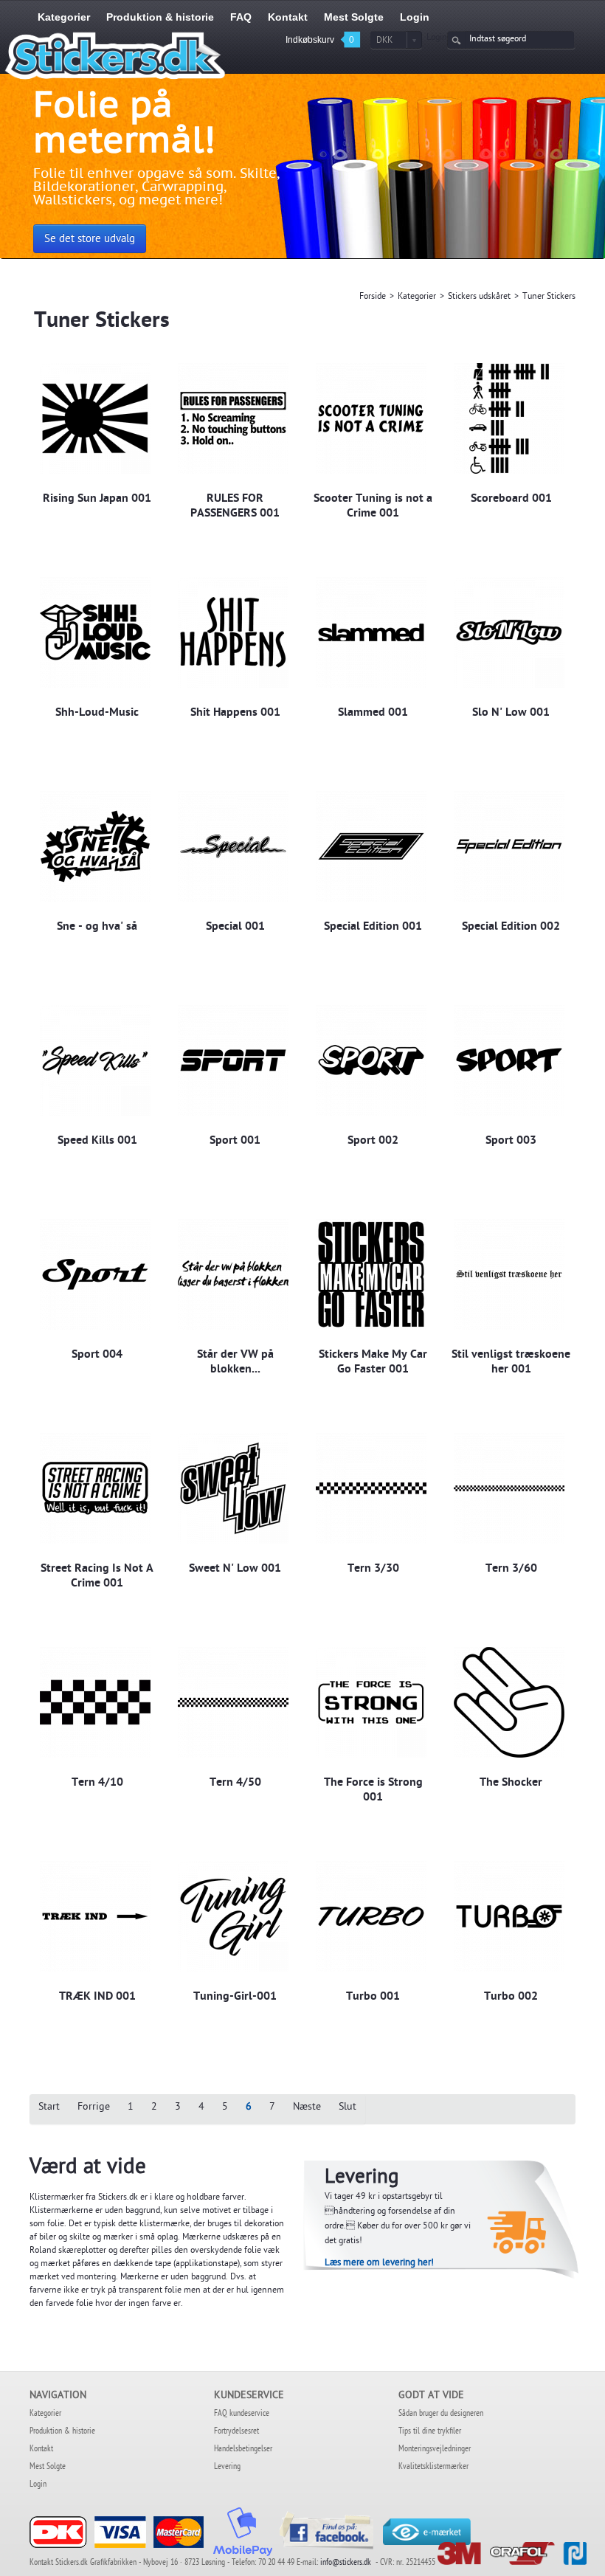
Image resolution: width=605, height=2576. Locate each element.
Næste (307, 2108)
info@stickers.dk (346, 2563)
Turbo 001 (373, 1997)
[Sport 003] (509, 1061)
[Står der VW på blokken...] (233, 1275)
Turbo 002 (511, 1997)
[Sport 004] (95, 1275)
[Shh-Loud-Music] (95, 633)
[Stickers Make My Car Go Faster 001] (371, 1275)
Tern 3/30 (373, 1570)
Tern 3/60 (511, 1570)
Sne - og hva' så (97, 928)
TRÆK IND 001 (97, 1997)
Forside (373, 297)
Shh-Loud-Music (97, 714)
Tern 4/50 (235, 1783)
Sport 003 (511, 1142)
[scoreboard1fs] (509, 419)
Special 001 (235, 928)
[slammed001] (371, 633)
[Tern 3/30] (371, 1489)
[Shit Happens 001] (233, 633)
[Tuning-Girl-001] (233, 1917)
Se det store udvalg (90, 240)
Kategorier (417, 297)
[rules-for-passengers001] (233, 419)
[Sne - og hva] (95, 847)
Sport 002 (373, 1142)
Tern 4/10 (97, 1783)
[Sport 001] (233, 1061)
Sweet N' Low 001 (235, 1570)
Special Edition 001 (373, 928)
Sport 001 (235, 1142)
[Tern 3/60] (509, 1489)
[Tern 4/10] (95, 1703)
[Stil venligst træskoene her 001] (509, 1275)
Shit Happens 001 (235, 714)
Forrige (94, 2108)
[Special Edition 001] (371, 847)
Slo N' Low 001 (511, 714)
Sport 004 (97, 1356)
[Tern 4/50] (233, 1703)
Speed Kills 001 (97, 1142)
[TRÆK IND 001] (95, 1917)
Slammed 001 (373, 714)
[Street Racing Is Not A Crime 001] (95, 1489)
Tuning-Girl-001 (235, 1997)
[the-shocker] (509, 1703)
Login (437, 38)
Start (49, 2108)
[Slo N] (509, 633)
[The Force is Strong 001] (371, 1703)
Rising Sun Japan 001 (97, 500)
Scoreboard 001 (511, 500)
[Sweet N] (233, 1489)
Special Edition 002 (511, 928)
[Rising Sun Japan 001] (95, 419)
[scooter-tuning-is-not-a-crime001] (371, 419)
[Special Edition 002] (509, 847)
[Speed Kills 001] (95, 1061)
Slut (348, 2108)
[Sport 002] (371, 1061)
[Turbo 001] (371, 1917)
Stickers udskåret (479, 297)
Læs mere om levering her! (379, 2264)
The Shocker (511, 1783)
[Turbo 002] (509, 1917)
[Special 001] (233, 847)
